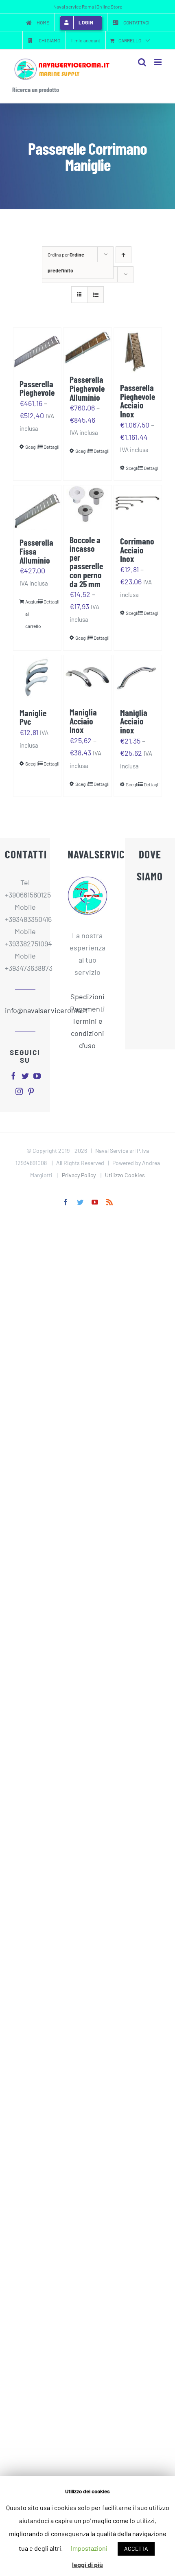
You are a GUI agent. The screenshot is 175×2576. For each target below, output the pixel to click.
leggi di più (87, 2564)
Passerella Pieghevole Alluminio (87, 388)
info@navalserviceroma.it (25, 1010)
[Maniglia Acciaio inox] (138, 678)
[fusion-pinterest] (31, 1091)
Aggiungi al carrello (31, 614)
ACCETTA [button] (136, 2549)
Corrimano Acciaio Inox (137, 550)
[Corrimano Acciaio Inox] (138, 507)
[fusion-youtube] (37, 1076)
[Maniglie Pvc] (37, 678)
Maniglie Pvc (33, 717)
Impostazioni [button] (89, 2548)
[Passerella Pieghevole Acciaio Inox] (138, 351)
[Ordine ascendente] (124, 255)
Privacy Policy (79, 1175)
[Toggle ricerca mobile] (142, 62)
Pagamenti (87, 1009)
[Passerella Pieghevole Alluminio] (87, 347)
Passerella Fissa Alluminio (36, 551)
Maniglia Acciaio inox (134, 721)
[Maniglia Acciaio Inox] (87, 677)
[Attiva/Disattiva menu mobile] (159, 62)
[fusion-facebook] (13, 1076)
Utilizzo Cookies (125, 1175)
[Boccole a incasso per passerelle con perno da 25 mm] (87, 506)
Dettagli (49, 447)
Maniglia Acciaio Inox (83, 721)
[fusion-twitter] (25, 1076)
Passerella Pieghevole (37, 388)
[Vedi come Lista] (95, 295)
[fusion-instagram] (19, 1091)
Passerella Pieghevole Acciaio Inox (138, 400)
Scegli (31, 447)
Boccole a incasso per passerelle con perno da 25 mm (86, 562)
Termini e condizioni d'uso (87, 1033)
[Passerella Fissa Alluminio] (37, 508)
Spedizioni (87, 996)
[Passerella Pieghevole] (37, 350)
